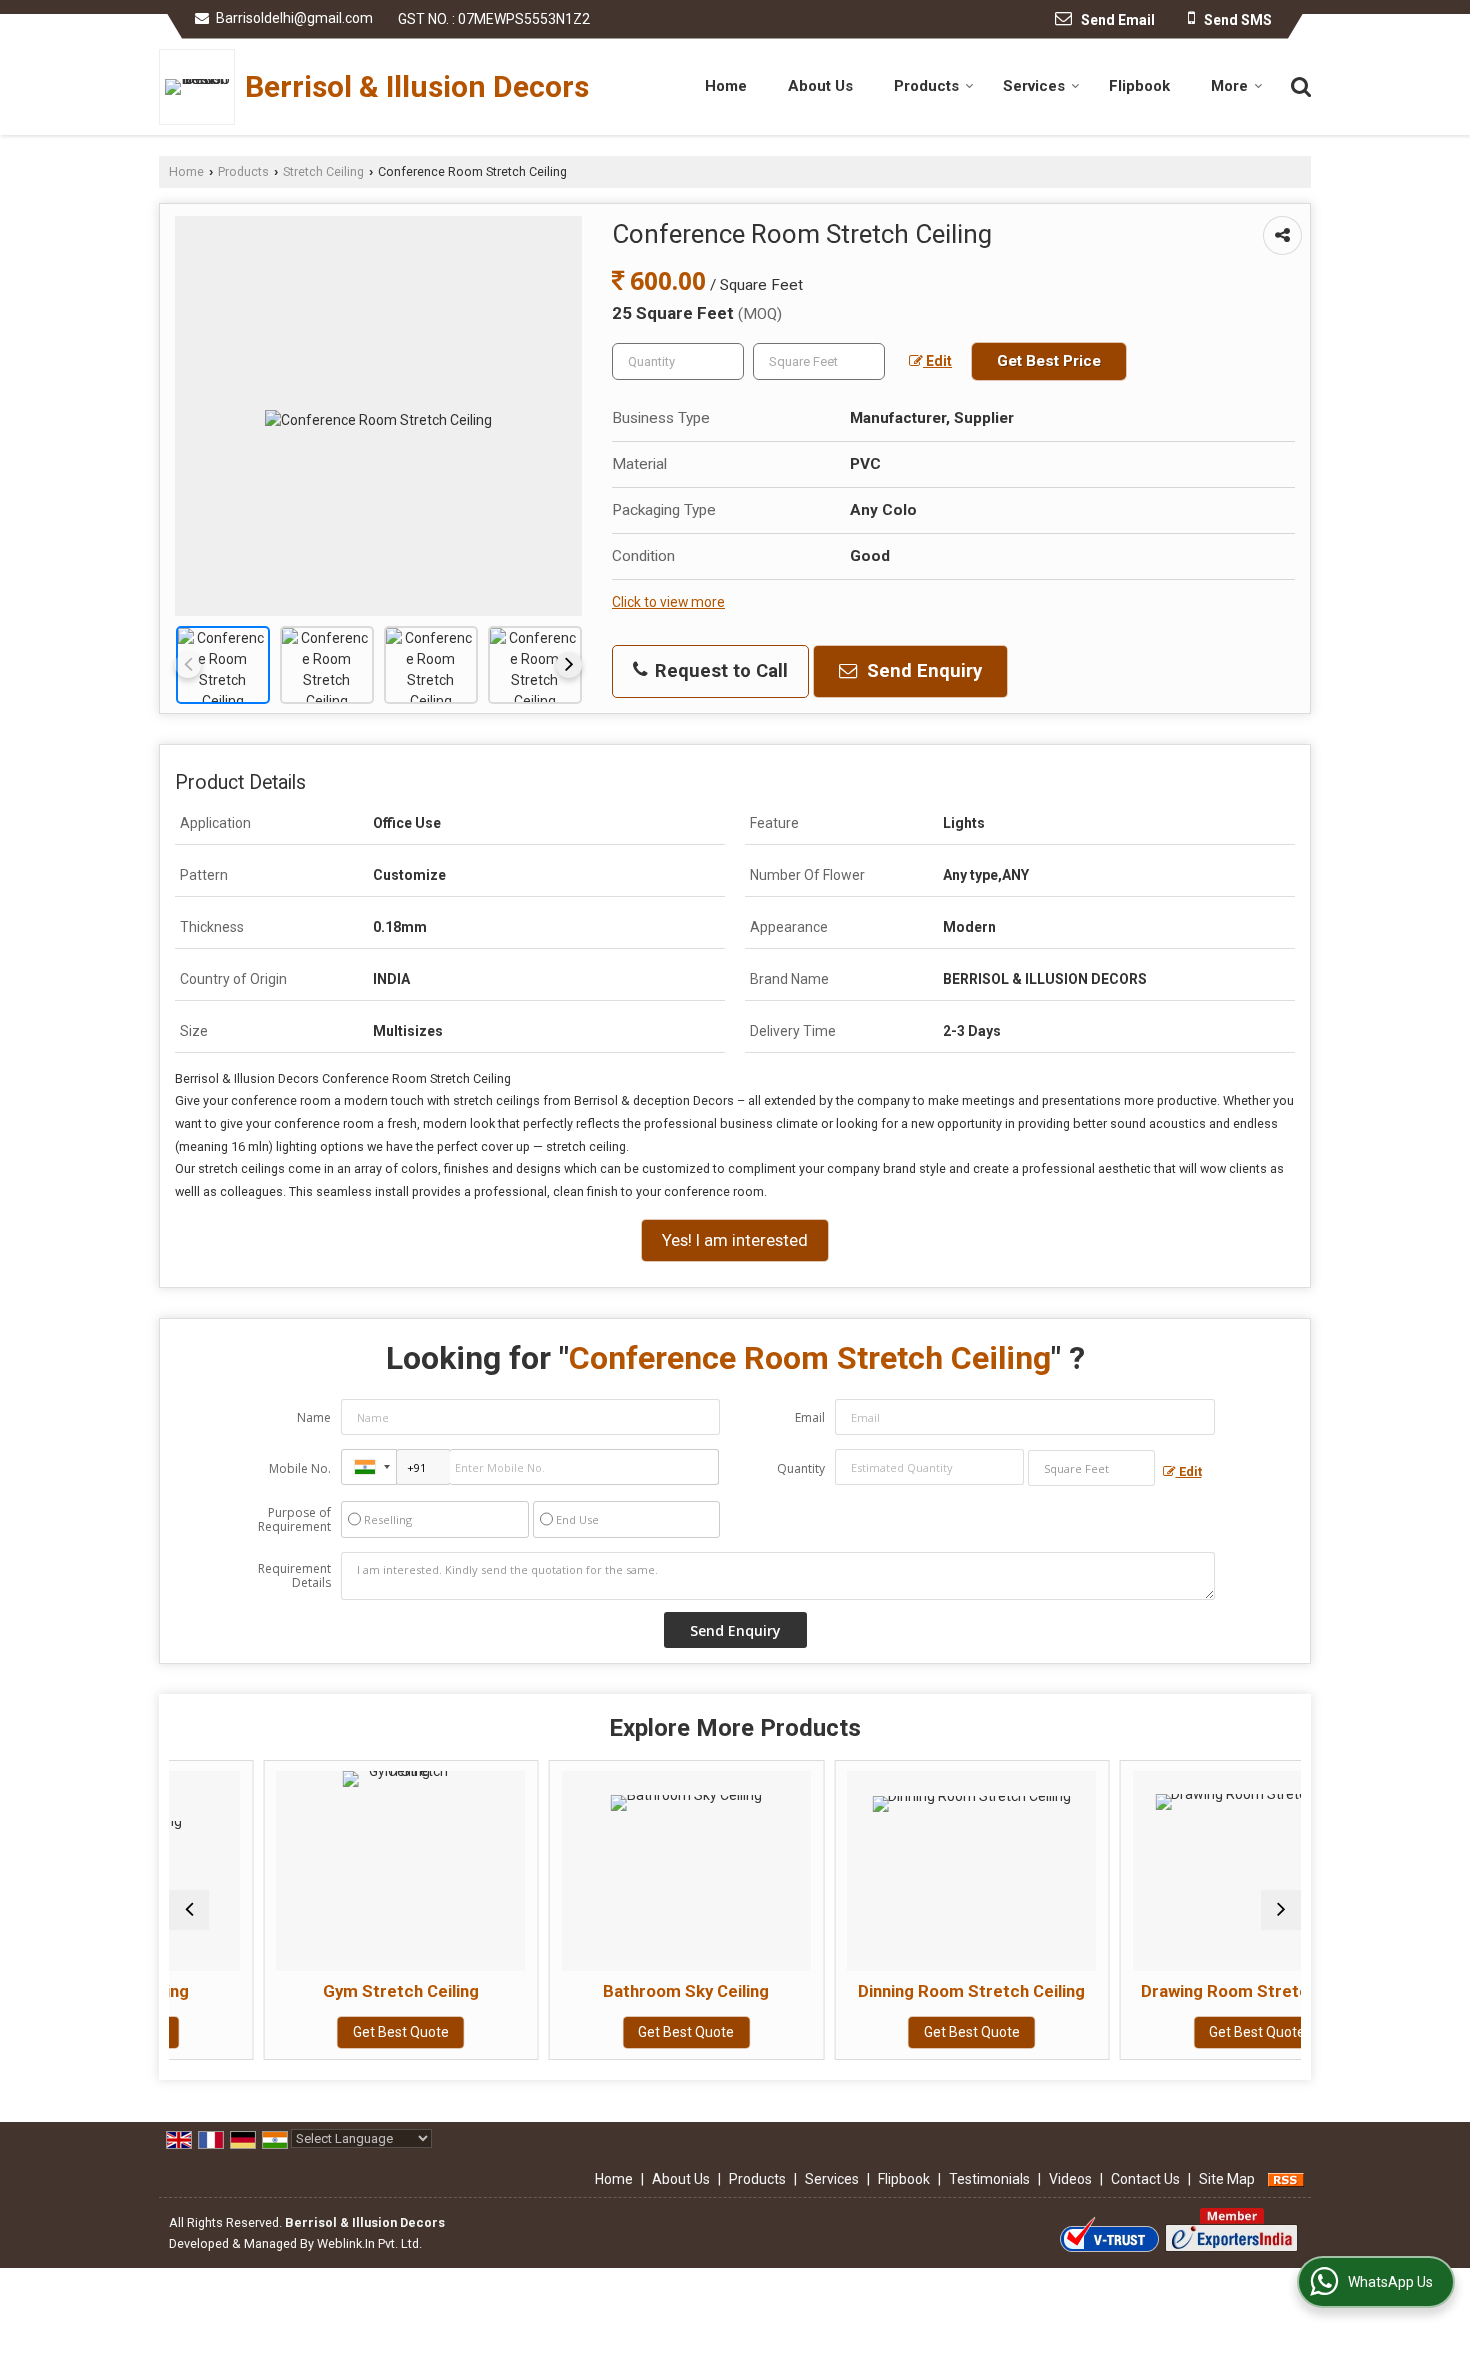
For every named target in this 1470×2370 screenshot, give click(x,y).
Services (1034, 86)
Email (810, 1417)
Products (926, 86)
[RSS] (1286, 2179)
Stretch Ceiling (323, 171)
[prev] (188, 665)
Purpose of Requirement (294, 1520)
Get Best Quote (313, 2032)
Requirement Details (294, 1576)
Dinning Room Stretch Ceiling (884, 1991)
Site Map (1227, 2179)
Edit (937, 361)
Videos (1070, 2179)
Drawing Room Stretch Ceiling (1169, 1991)
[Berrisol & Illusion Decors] (202, 87)
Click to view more (668, 602)
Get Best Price (1049, 361)
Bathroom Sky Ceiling (599, 1991)
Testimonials (989, 2179)
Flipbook (1139, 86)
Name (314, 1417)
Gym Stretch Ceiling (313, 1991)
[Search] (1298, 85)
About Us (820, 86)
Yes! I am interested (735, 1240)
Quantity (801, 1468)
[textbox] (819, 361)
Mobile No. (300, 1468)
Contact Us (1145, 2179)
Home (726, 86)
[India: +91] (369, 1467)
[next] (569, 665)
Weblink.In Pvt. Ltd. (369, 2243)
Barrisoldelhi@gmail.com (294, 18)
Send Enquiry (922, 671)
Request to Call (719, 671)
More (1229, 86)
